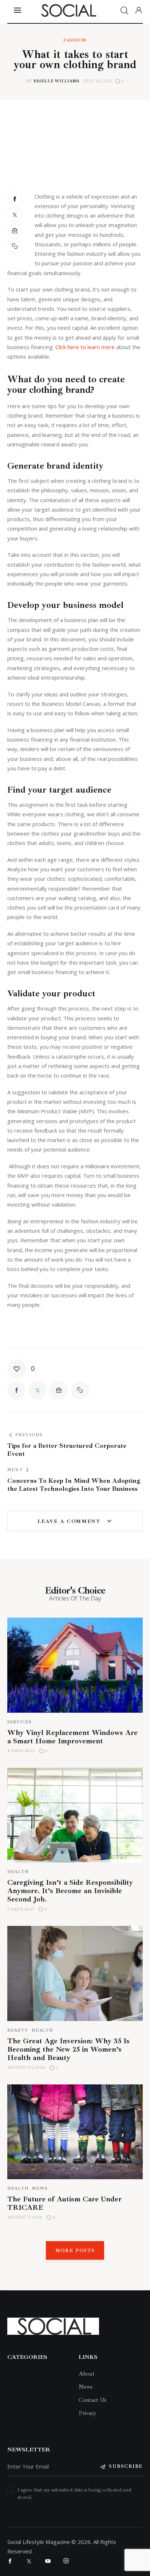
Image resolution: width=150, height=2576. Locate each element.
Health (18, 1872)
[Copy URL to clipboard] (15, 247)
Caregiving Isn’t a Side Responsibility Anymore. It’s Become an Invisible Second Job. (70, 1891)
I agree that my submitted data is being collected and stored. (74, 2493)
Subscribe (126, 2466)
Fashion (75, 40)
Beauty (18, 2030)
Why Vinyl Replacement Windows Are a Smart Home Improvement (72, 1737)
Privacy (87, 2413)
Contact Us (92, 2400)
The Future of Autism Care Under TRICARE (64, 2203)
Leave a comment (70, 1521)
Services (19, 1722)
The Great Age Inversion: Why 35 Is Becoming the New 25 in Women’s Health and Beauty (68, 2049)
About (87, 2374)
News (40, 2188)
